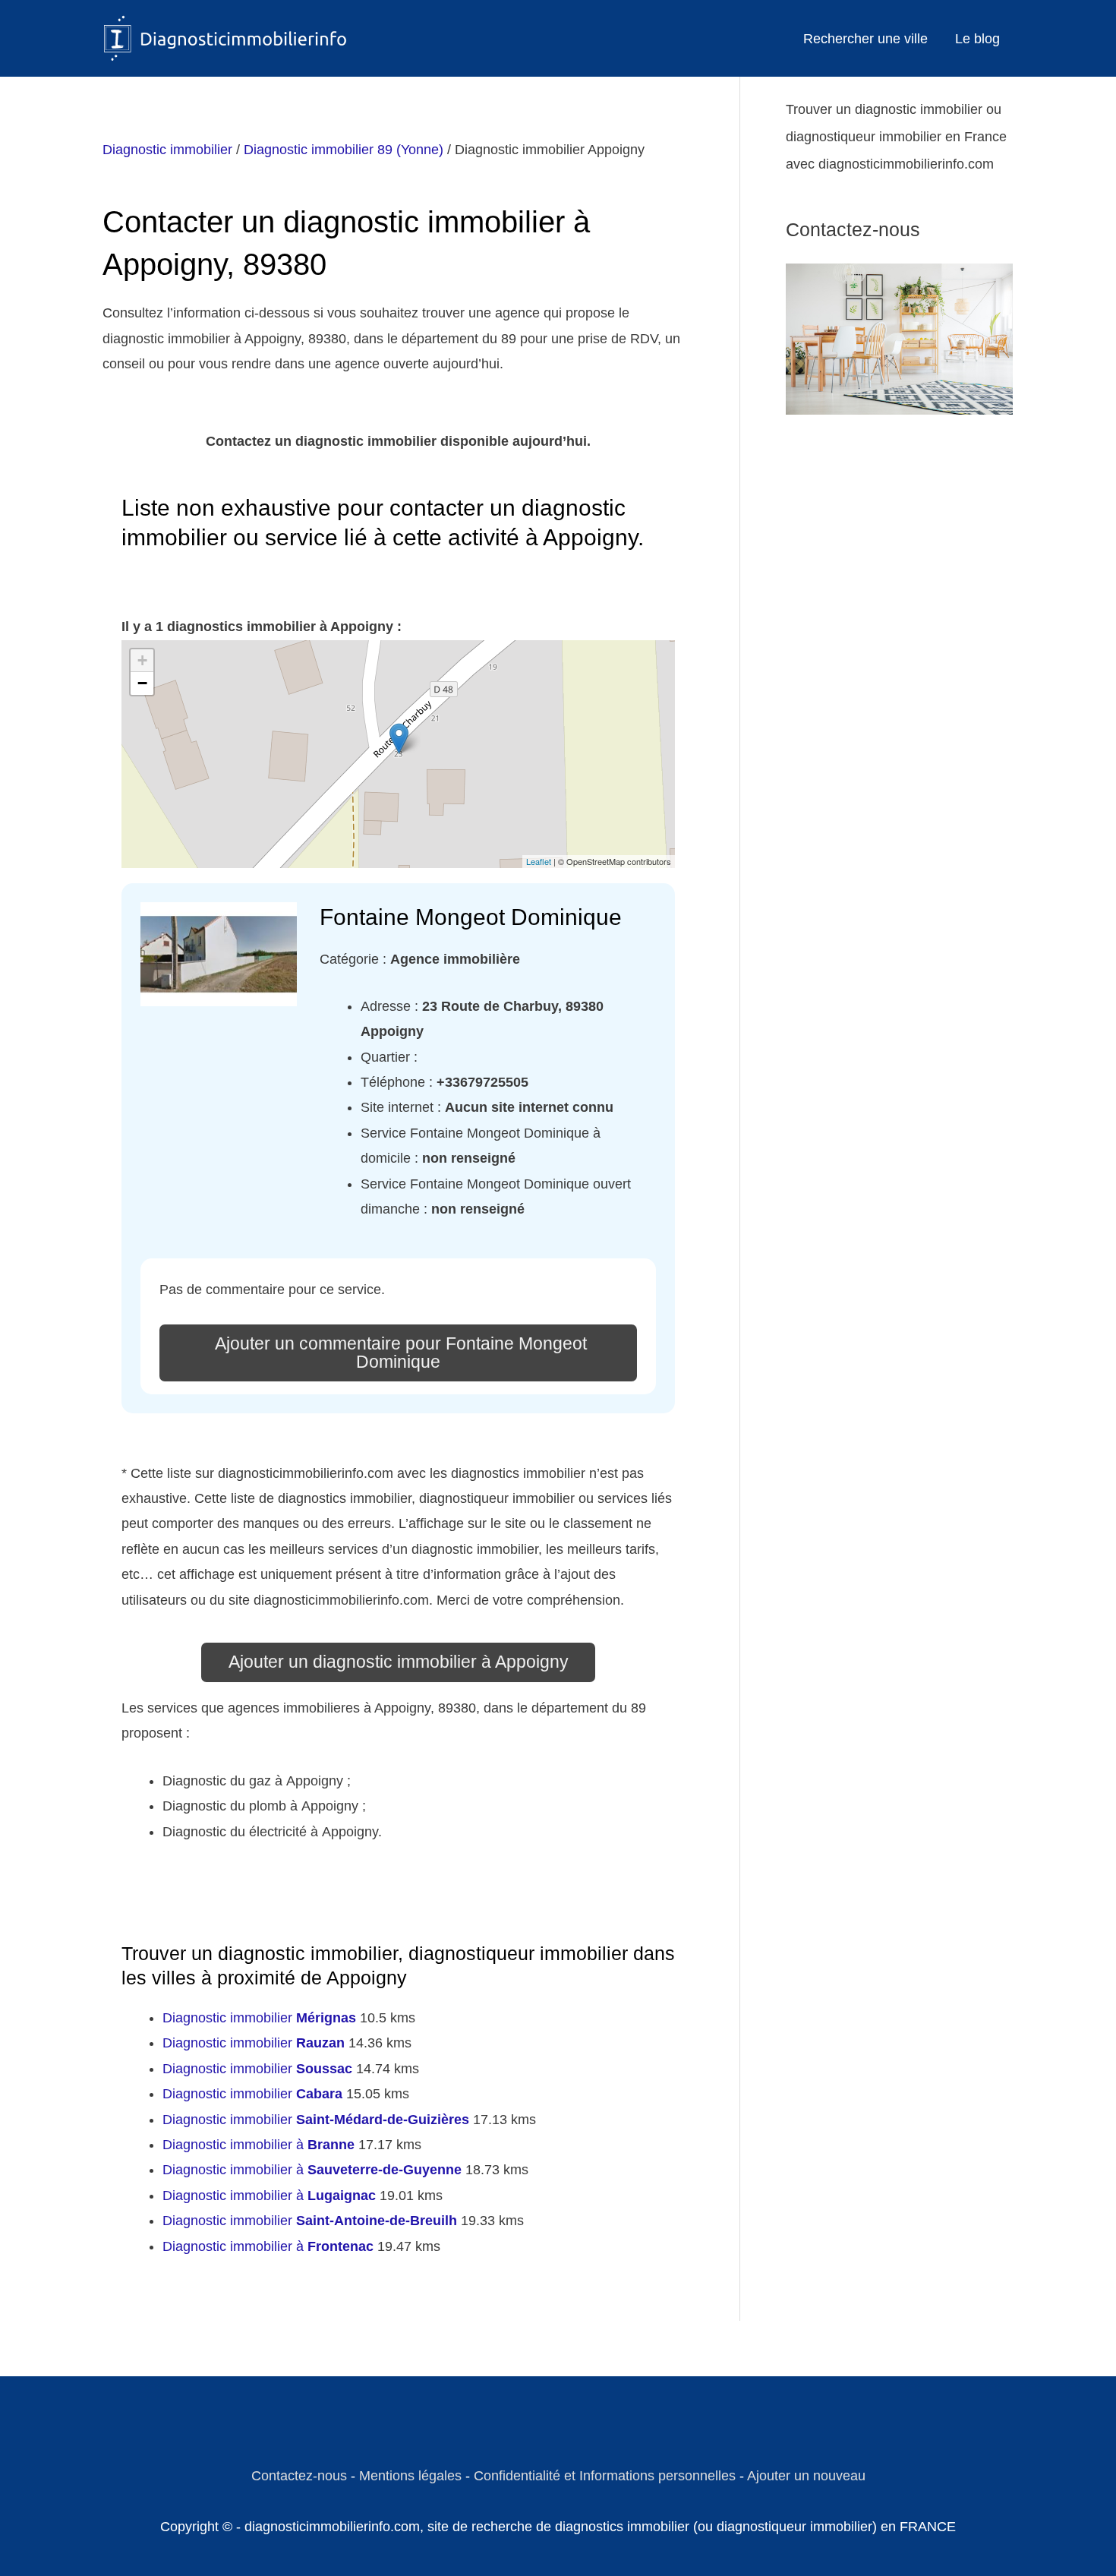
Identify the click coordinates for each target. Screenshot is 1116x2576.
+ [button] (142, 660)
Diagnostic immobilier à (259, 2145)
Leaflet (539, 861)
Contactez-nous (299, 2476)
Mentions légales (410, 2476)
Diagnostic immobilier (167, 150)
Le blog (977, 39)
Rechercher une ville (865, 39)
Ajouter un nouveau (806, 2476)
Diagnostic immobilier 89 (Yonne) (344, 150)
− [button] (142, 683)
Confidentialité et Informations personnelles (605, 2476)
